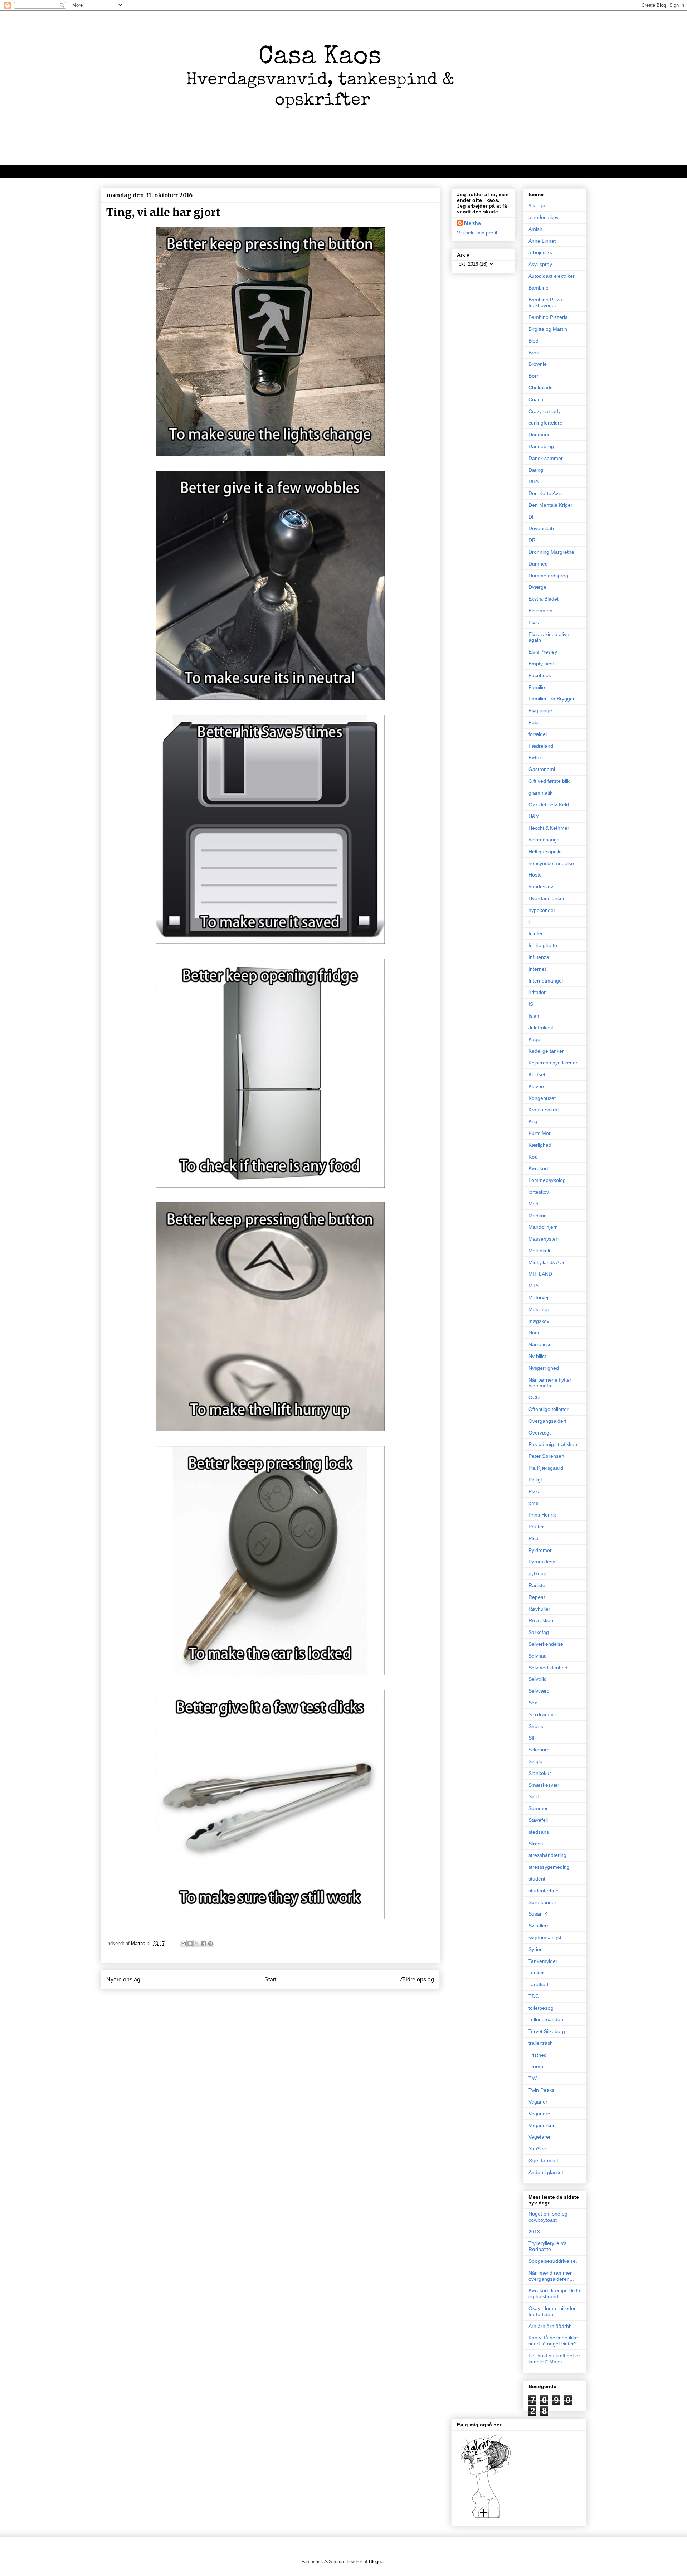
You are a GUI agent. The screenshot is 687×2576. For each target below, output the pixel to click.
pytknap (537, 1573)
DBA (533, 481)
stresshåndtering (547, 1855)
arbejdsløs (540, 252)
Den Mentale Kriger (550, 505)
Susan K (538, 1914)
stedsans (539, 1832)
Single (535, 1761)
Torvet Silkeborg (547, 2031)
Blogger (377, 2562)
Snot (534, 1796)
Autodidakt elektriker (552, 276)
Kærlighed (540, 1145)
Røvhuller (539, 1609)
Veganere (539, 2114)
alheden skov (544, 217)
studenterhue (544, 1891)
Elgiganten (540, 611)
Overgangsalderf (547, 1421)
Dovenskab (541, 528)
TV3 (533, 2078)
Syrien (536, 1949)
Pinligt (535, 1480)
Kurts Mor (540, 1133)
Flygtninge (540, 710)
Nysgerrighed (544, 1368)
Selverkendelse (546, 1644)
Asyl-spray (540, 264)
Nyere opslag (123, 1980)
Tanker (536, 1973)
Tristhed (538, 2055)
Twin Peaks (541, 2090)
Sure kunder (542, 1902)
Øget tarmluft (543, 2160)
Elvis (534, 622)
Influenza (539, 957)
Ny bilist (537, 1356)
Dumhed (538, 564)
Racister (538, 1585)
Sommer (538, 1808)
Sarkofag (539, 1632)
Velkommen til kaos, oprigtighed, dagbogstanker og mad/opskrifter (190, 171)
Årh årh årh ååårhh (550, 2326)
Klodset (537, 1074)
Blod (533, 341)
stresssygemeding (549, 1867)
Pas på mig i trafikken (553, 1444)
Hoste (535, 875)
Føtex (535, 757)
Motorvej (538, 1297)
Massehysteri (544, 1239)
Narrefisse (540, 1344)
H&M (534, 816)
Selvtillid (538, 1679)
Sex (533, 1703)
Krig (533, 1121)
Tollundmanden (546, 2019)
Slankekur (540, 1773)
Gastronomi (542, 769)
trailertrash (541, 2043)
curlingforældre (545, 423)
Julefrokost (541, 1028)
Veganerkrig (542, 2125)
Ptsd (533, 1538)
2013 (534, 2232)
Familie (537, 687)
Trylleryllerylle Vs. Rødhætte (548, 2246)
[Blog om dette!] (190, 1944)
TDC (534, 1996)
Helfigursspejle (545, 852)
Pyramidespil (543, 1562)
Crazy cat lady (545, 411)
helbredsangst (545, 840)
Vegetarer (540, 2137)
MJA (533, 1286)
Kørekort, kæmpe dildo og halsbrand (554, 2293)
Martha (472, 223)
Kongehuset (542, 1098)
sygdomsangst (545, 1937)
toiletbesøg (541, 2008)
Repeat (537, 1597)
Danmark (539, 435)
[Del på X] (197, 1944)
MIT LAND (540, 1274)
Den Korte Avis (545, 493)
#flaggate (539, 205)
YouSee (537, 2149)
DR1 (533, 540)
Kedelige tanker (546, 1051)
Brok (534, 353)
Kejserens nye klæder (553, 1063)
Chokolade (541, 388)
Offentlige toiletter (549, 1409)
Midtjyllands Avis (547, 1262)
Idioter (536, 933)
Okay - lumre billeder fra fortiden (552, 2311)
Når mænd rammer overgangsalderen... (551, 2276)
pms (533, 1503)
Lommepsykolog (547, 1180)
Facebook (540, 675)
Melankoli (539, 1251)
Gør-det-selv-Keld (549, 805)
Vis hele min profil (477, 233)
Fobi (533, 722)
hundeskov (541, 887)
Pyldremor (540, 1550)
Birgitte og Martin (548, 329)
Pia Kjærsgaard (546, 1468)
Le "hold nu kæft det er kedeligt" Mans (554, 2359)
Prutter (536, 1527)
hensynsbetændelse (551, 863)
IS (531, 1004)
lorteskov (539, 1192)
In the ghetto (543, 945)
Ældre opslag (417, 1980)
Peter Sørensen (546, 1456)
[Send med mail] (183, 1944)
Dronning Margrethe (551, 552)
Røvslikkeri (541, 1620)
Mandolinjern (543, 1227)
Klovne (536, 1086)
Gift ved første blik (549, 781)
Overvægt (540, 1433)
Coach (536, 399)
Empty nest (541, 664)
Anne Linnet (542, 241)
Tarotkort (539, 1984)
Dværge (537, 587)
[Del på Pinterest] (210, 1944)
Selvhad (538, 1656)
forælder (538, 734)
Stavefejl (538, 1820)
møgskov (539, 1321)
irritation (538, 992)
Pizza (535, 1491)
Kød (533, 1157)
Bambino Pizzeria (548, 317)
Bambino (539, 288)
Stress (536, 1844)
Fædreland (541, 746)
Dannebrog (541, 446)
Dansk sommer (546, 458)
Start (270, 1980)
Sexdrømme (542, 1714)
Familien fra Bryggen (552, 699)
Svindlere (539, 1926)
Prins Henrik (542, 1515)
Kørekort (538, 1168)
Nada (535, 1333)
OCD (534, 1397)
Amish (535, 229)
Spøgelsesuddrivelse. (553, 2261)
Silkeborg (539, 1750)
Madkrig (538, 1216)
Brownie (538, 364)
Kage (534, 1039)
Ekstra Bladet (544, 599)
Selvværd (539, 1691)
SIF (532, 1738)
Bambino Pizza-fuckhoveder (546, 303)
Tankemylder (543, 1961)
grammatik (540, 793)
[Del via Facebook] (204, 1944)
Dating (536, 470)
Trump (536, 2067)
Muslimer (539, 1309)
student (537, 1879)
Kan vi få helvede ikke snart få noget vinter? (553, 2341)
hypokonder (542, 910)
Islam (535, 1016)
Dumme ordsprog (548, 576)
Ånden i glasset (546, 2172)
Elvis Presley (543, 652)
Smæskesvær (544, 1785)
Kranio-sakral (544, 1110)
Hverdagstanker (547, 898)
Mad (533, 1204)
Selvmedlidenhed (548, 1668)
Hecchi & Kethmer (549, 828)
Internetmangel (546, 981)
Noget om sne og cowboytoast (548, 2217)
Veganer (538, 2102)
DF (532, 517)
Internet (537, 969)
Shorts (536, 1726)
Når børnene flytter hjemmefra (550, 1383)
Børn (534, 376)
